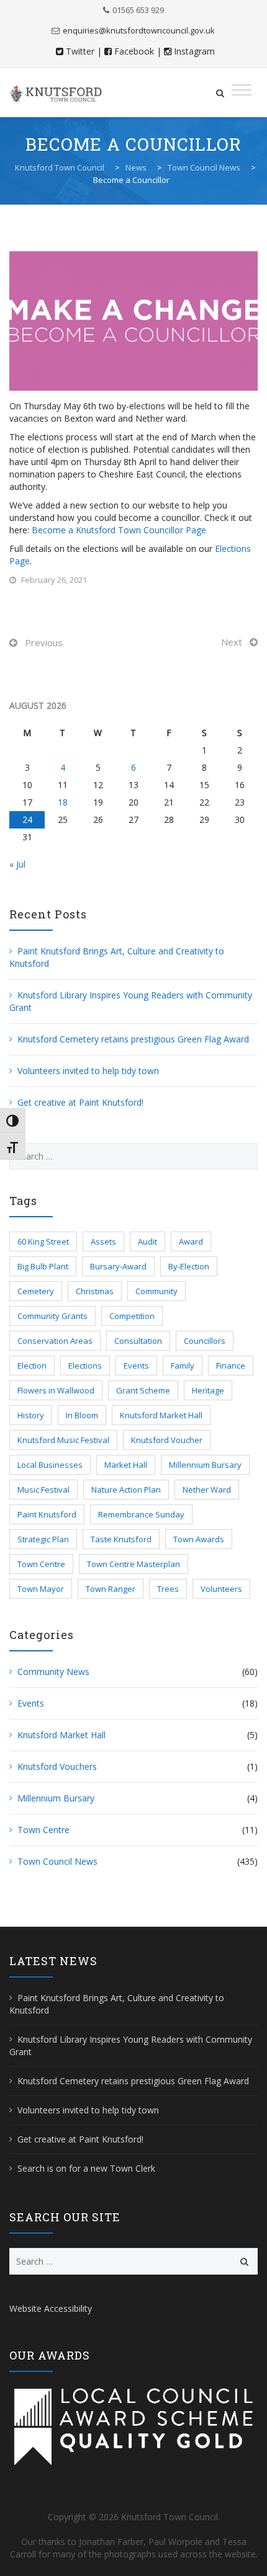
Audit (147, 1241)
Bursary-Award (118, 1266)
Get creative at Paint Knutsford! (80, 1102)
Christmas (95, 1291)
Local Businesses (50, 1465)
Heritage (208, 1390)
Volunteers (221, 1589)
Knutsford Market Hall (161, 1415)
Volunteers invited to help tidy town (88, 1071)
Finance (231, 1366)
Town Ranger (111, 1589)
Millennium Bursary (205, 1465)
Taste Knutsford (121, 1539)
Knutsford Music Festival (63, 1440)
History (31, 1415)
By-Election (189, 1266)
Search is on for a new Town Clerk (86, 2168)
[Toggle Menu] (242, 90)
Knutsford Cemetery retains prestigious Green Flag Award (133, 1039)
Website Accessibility (51, 2308)
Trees (168, 1589)
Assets (103, 1241)
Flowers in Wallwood (56, 1390)
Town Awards (199, 1539)
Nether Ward (207, 1490)
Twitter (80, 51)
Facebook (134, 51)
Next (232, 642)
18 (63, 802)
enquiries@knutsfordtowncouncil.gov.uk (139, 30)
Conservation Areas (55, 1341)
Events (136, 1366)
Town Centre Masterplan (133, 1564)
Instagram (194, 51)
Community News (53, 1672)
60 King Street (43, 1241)
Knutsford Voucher (167, 1440)
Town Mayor (41, 1589)
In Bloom (82, 1415)
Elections (85, 1366)
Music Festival (43, 1490)
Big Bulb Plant (43, 1266)
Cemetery (36, 1291)
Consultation (138, 1341)
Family (183, 1366)
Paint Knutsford (47, 1514)
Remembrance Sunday (141, 1514)
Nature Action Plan (126, 1490)
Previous (44, 642)
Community (156, 1291)
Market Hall (126, 1465)
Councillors (205, 1341)
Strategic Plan (43, 1539)
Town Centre (41, 1564)
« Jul (17, 864)
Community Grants (52, 1316)
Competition (132, 1316)
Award (191, 1241)
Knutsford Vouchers (57, 1766)
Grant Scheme (143, 1390)
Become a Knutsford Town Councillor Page (119, 530)
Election (32, 1366)
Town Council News (57, 1861)
